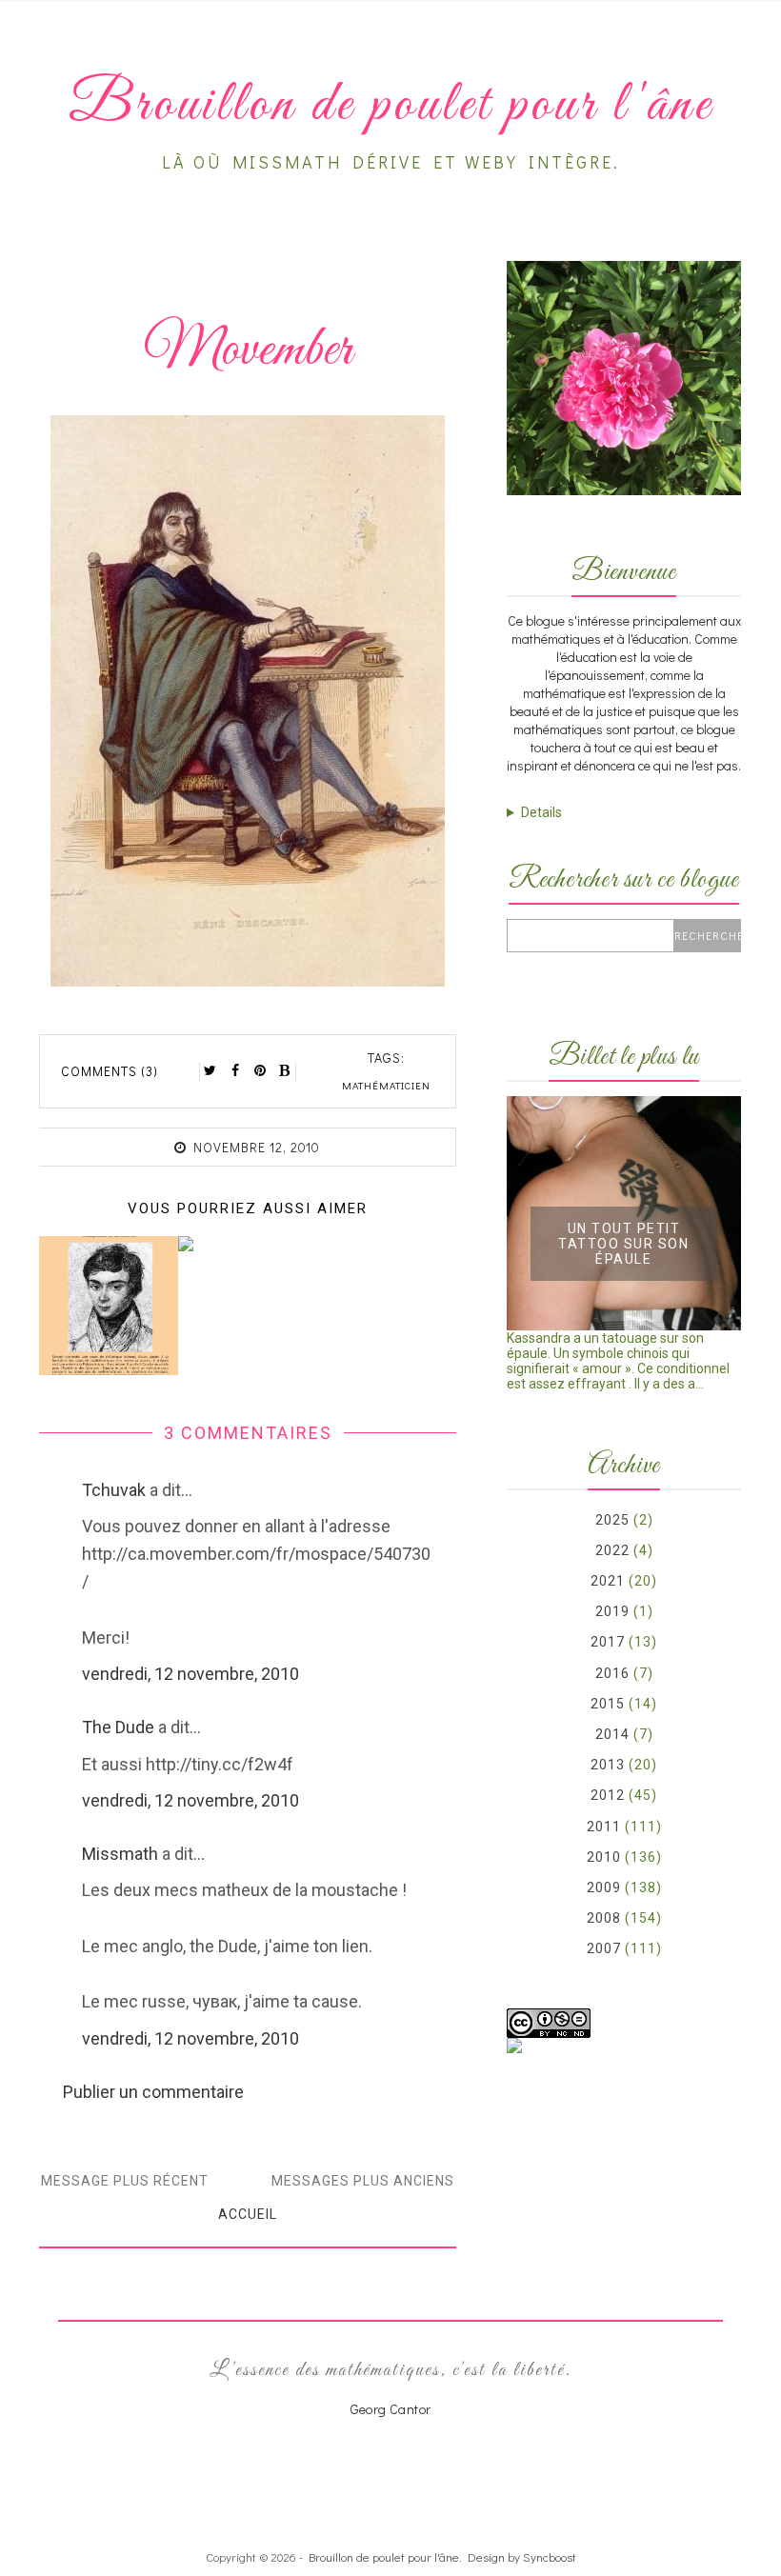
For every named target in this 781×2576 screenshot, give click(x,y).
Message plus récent (125, 2181)
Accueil (248, 2214)
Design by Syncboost (522, 2556)
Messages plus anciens (363, 2181)
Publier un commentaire (153, 2092)
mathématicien (386, 1085)
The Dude (118, 1727)
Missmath (120, 1854)
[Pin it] (260, 1070)
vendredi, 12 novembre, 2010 (190, 1674)
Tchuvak (114, 1490)
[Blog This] (285, 1070)
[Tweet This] (210, 1070)
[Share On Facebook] (235, 1070)
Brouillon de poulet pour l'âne (384, 2556)
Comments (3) (110, 1071)
